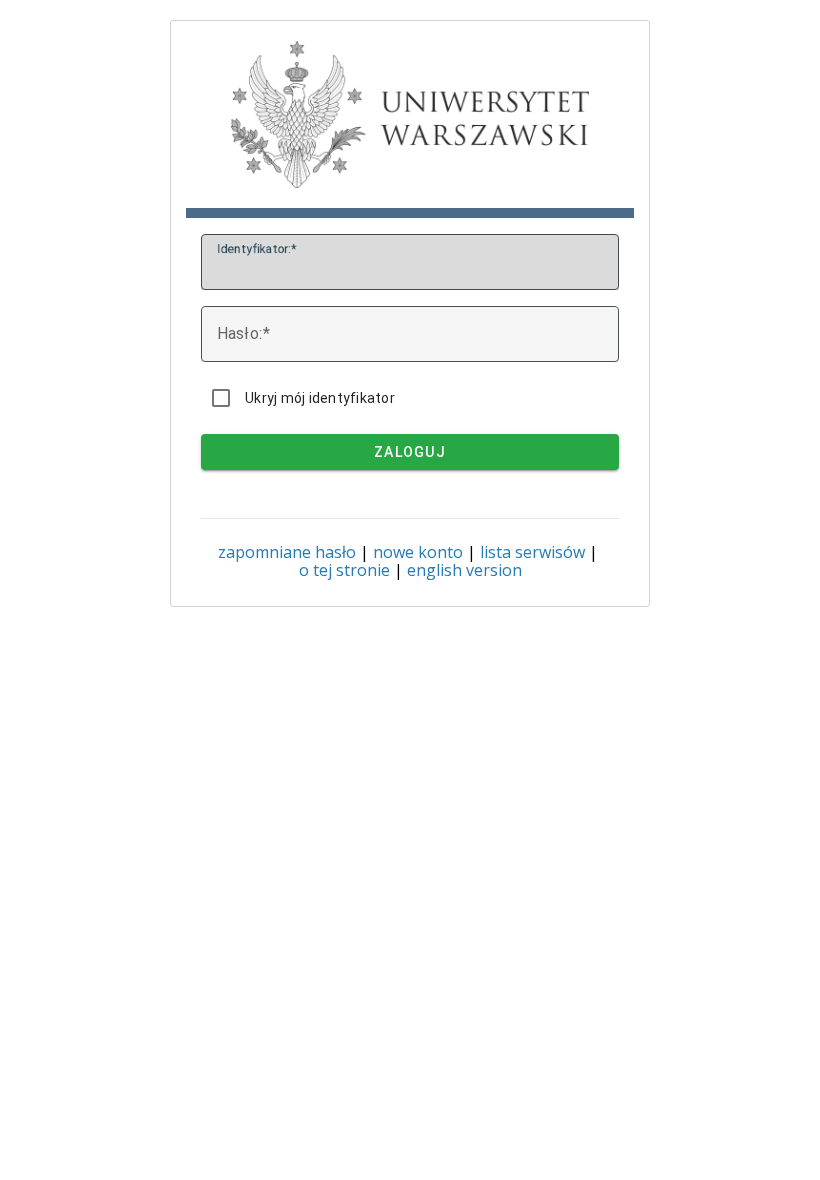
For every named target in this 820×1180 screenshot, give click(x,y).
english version (464, 570)
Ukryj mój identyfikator (320, 398)
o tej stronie (344, 570)
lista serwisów (532, 552)
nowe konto (418, 552)
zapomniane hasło (287, 552)
